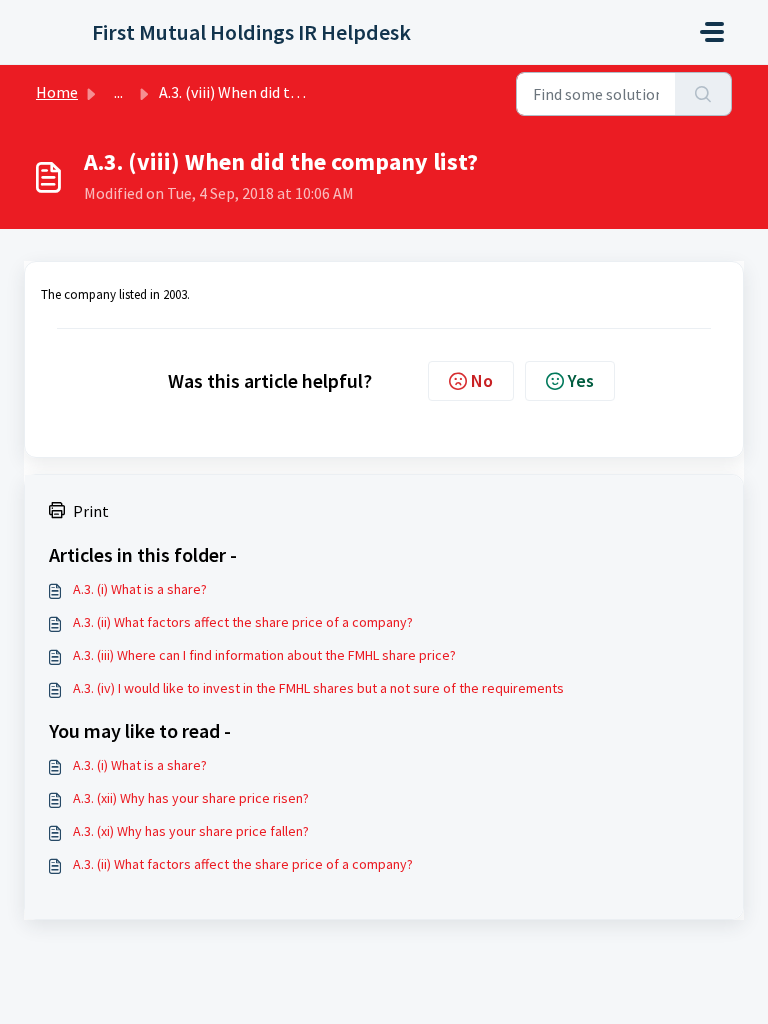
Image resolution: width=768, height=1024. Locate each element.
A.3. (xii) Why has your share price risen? (191, 798)
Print (91, 511)
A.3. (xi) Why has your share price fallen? (191, 831)
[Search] (703, 94)
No (482, 380)
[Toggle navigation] (712, 32)
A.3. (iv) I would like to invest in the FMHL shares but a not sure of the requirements (318, 688)
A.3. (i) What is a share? (140, 589)
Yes (581, 380)
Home (57, 92)
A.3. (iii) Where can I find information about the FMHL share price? (264, 655)
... (118, 92)
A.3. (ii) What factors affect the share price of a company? (243, 622)
